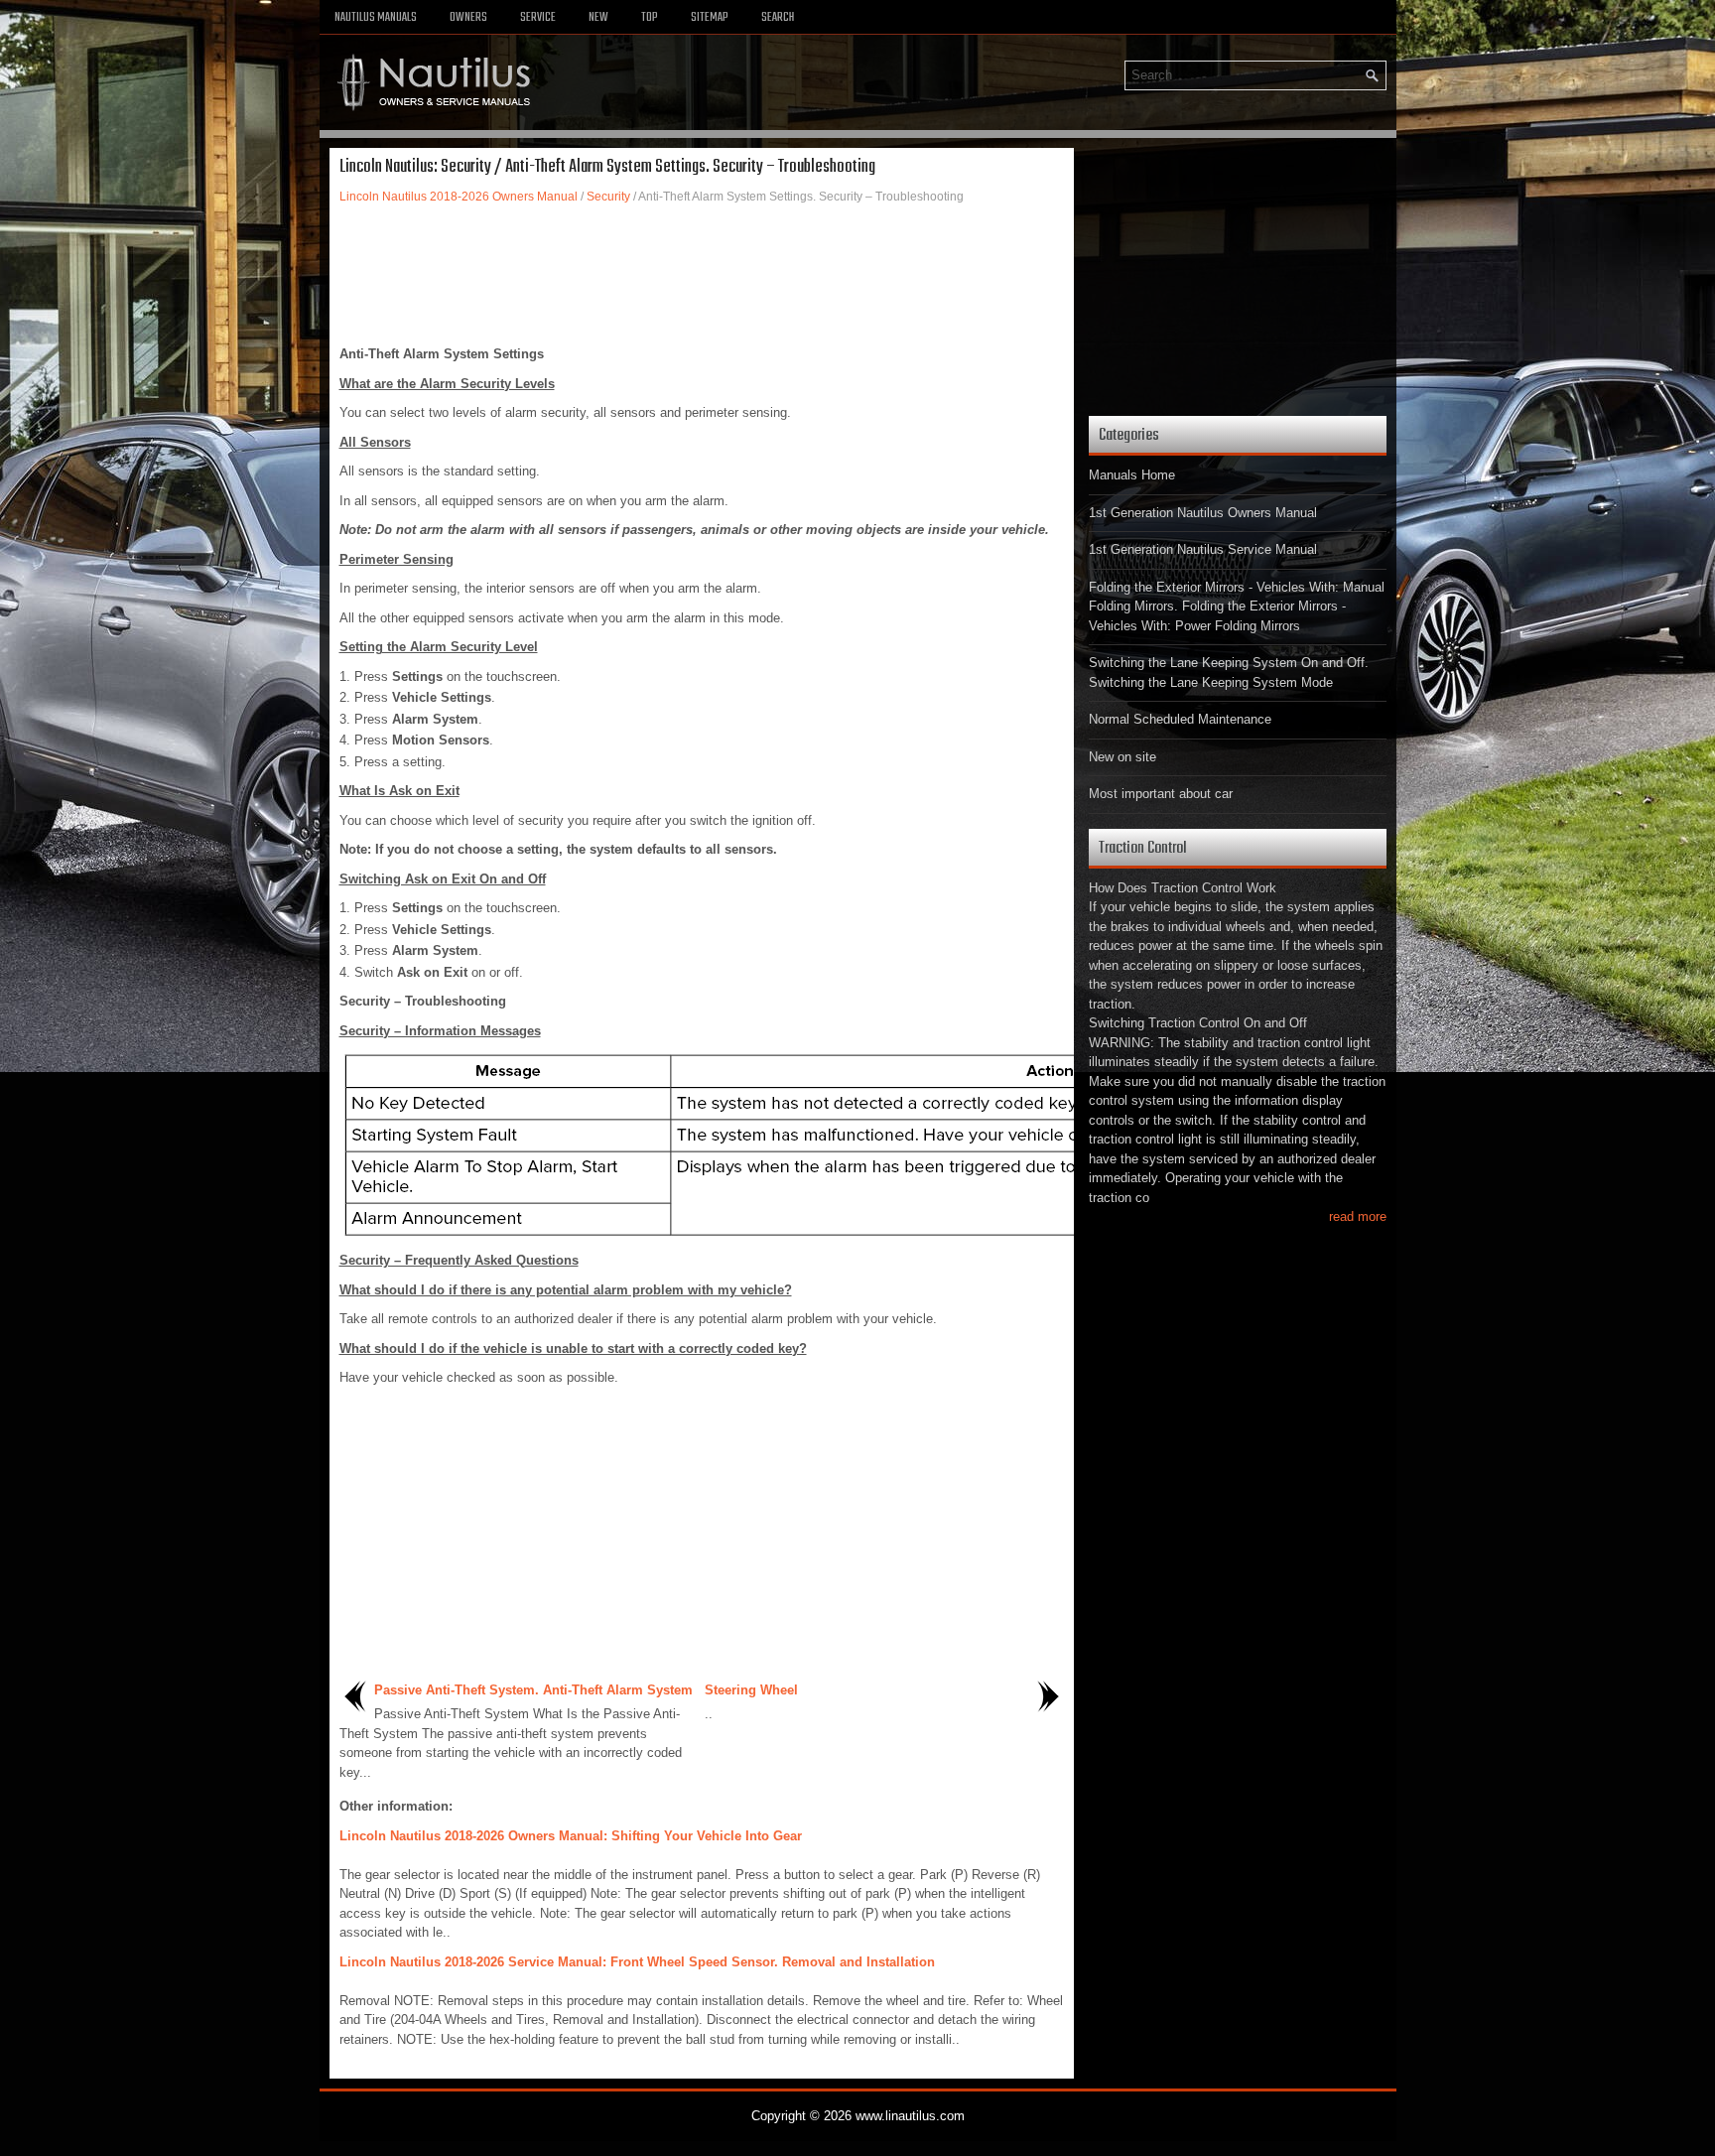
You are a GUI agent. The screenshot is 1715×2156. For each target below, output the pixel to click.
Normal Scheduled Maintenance (1180, 719)
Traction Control (1143, 848)
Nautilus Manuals (376, 18)
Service (538, 18)
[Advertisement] (702, 275)
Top (650, 18)
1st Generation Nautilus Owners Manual (1203, 513)
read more (1358, 1216)
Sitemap (710, 18)
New (598, 18)
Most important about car (1161, 794)
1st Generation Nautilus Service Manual (1203, 549)
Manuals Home (1132, 475)
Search (778, 18)
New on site (1122, 757)
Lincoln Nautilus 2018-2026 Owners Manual (459, 197)
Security (608, 197)
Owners (468, 18)
